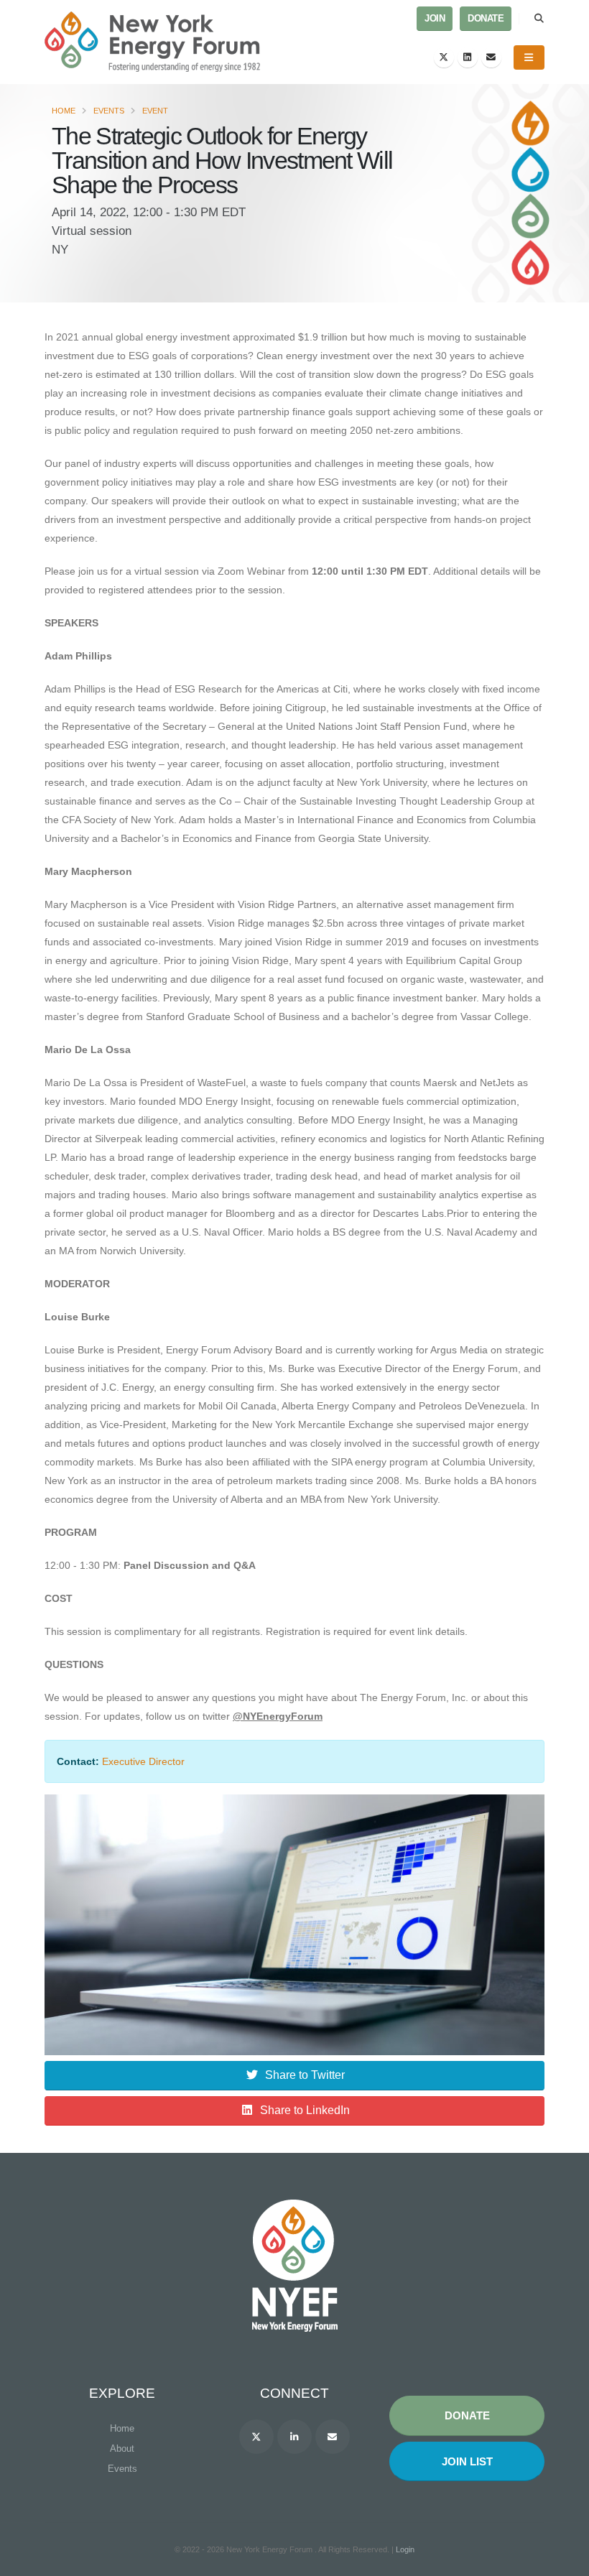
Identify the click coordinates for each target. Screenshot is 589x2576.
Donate (486, 19)
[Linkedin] (294, 2437)
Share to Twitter (305, 2075)
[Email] (491, 57)
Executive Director (143, 1761)
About (122, 2448)
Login (405, 2549)
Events (109, 111)
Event (155, 111)
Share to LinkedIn (305, 2110)
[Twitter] (444, 57)
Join (435, 19)
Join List (467, 2461)
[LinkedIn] (468, 57)
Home (64, 111)
